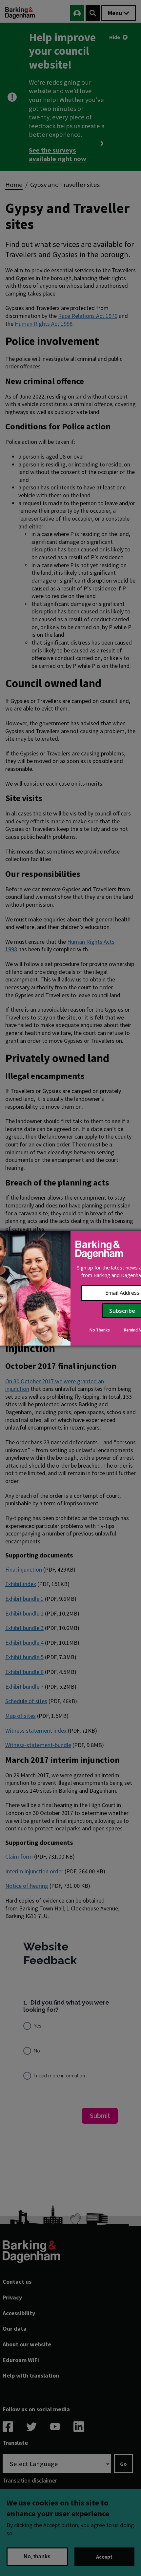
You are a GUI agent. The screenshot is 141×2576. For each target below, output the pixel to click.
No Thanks (100, 1330)
